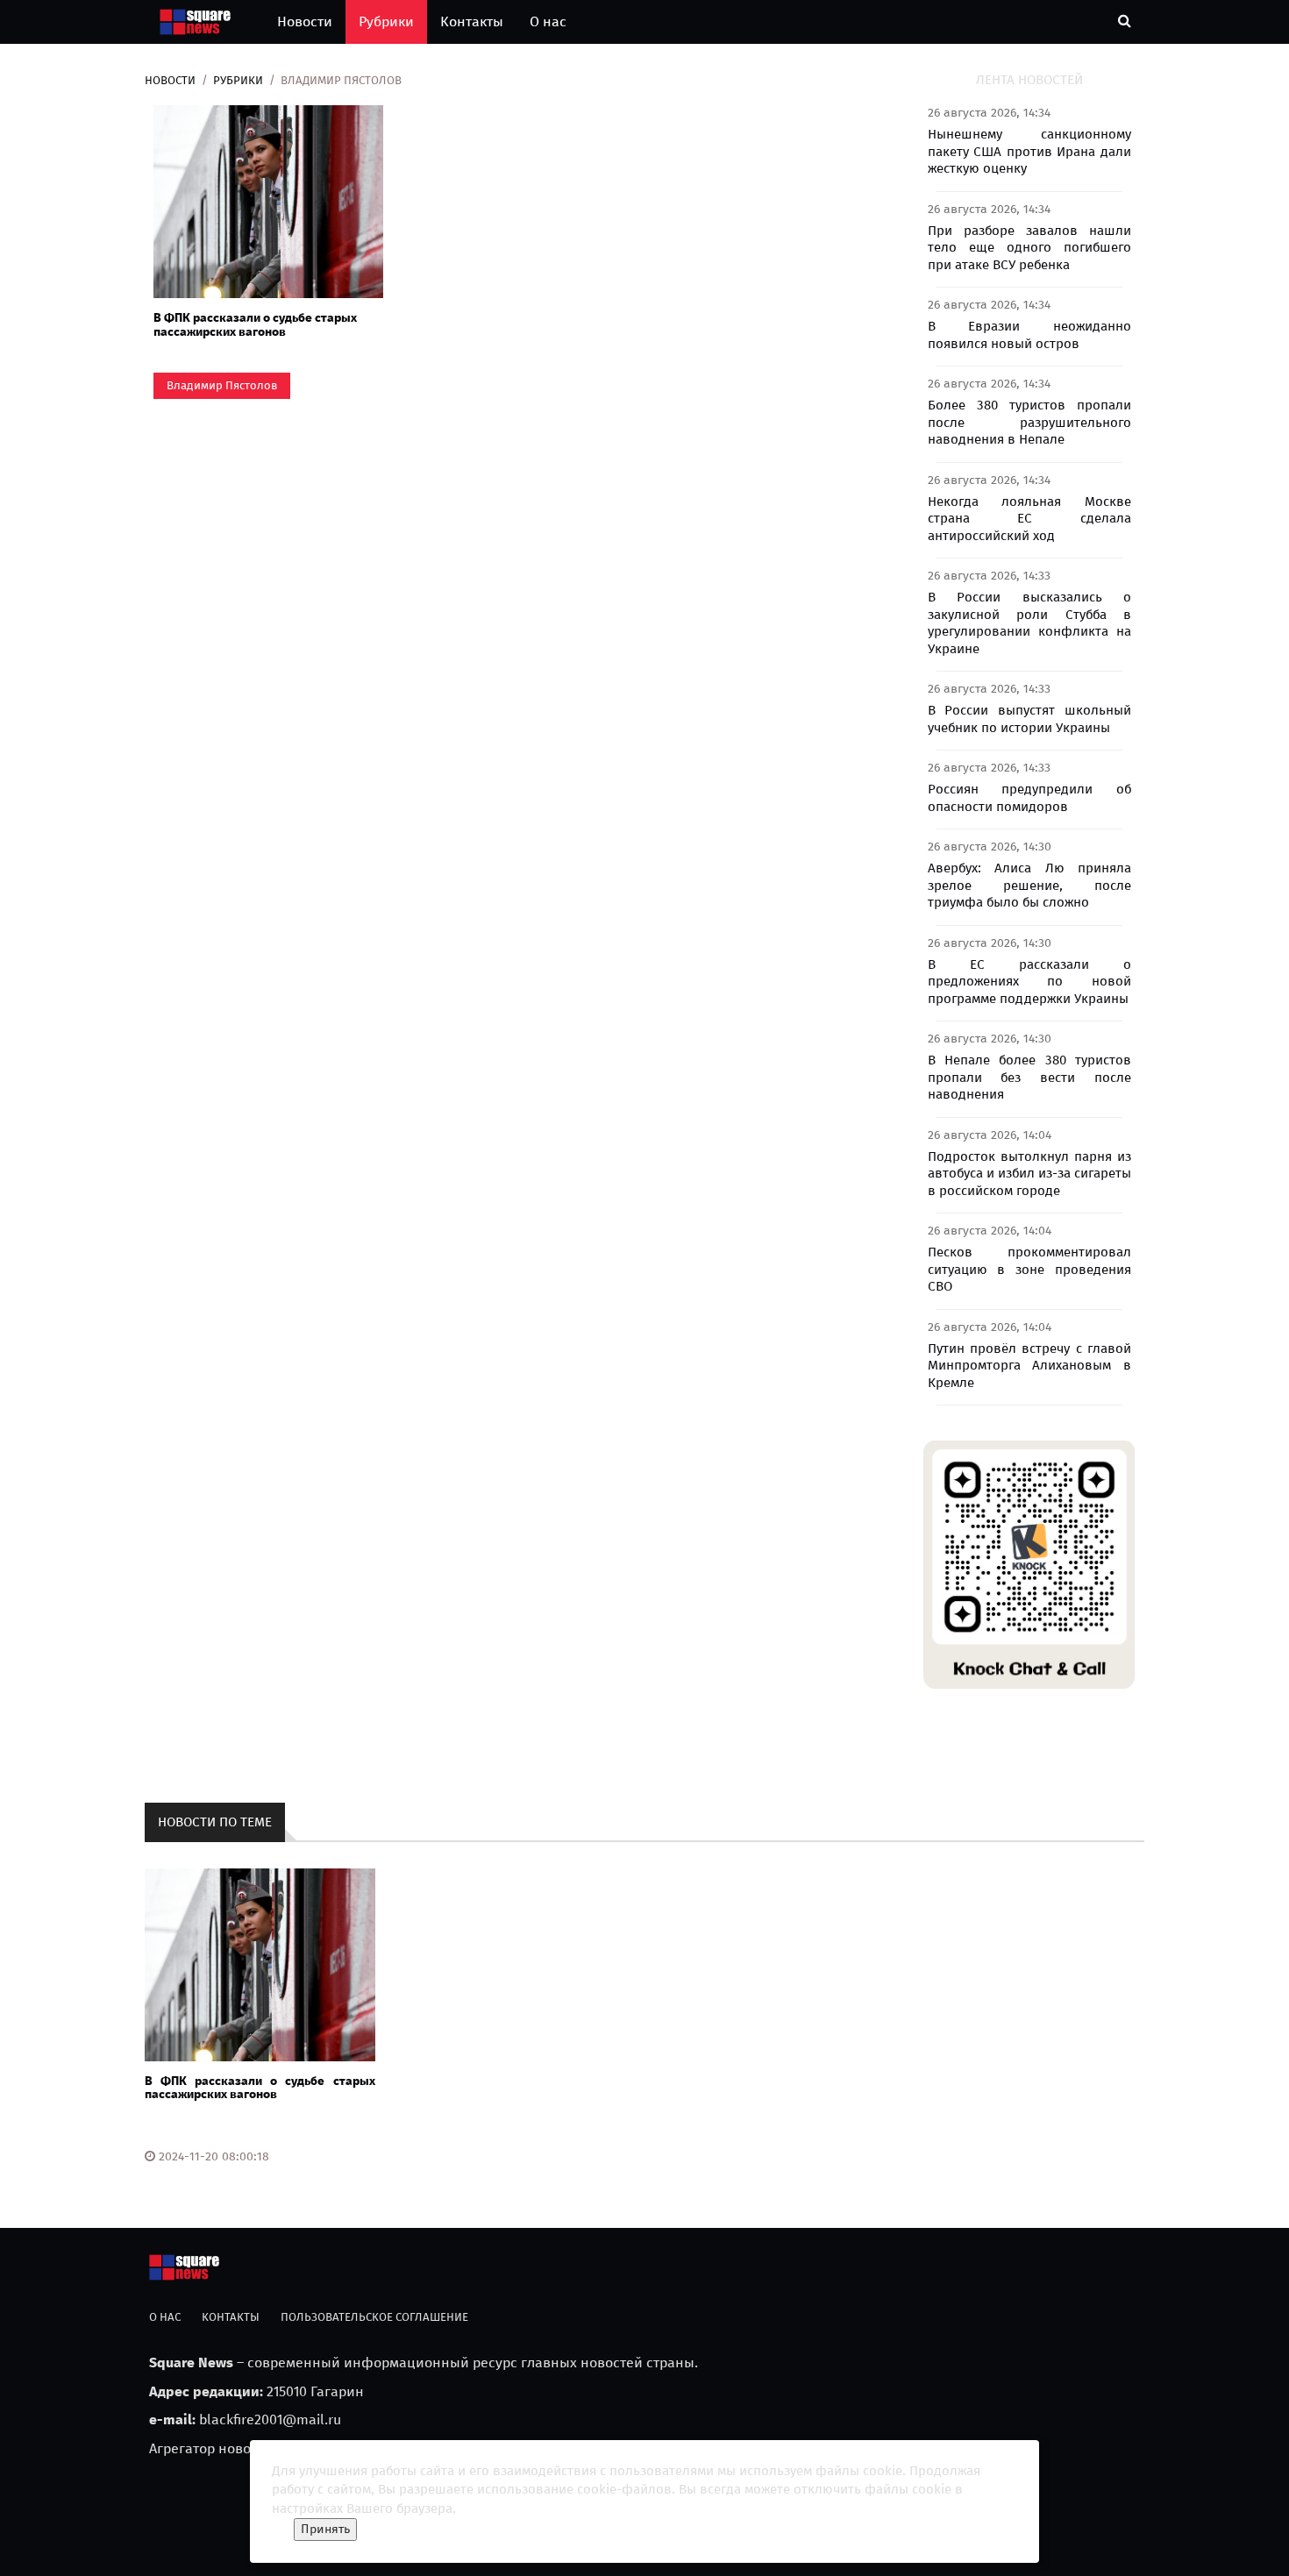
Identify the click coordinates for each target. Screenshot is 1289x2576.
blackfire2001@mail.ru (270, 2419)
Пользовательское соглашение (374, 2317)
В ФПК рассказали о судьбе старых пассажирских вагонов (255, 324)
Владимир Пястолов (222, 385)
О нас (548, 21)
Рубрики (386, 21)
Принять (325, 2529)
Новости (305, 21)
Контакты (472, 21)
